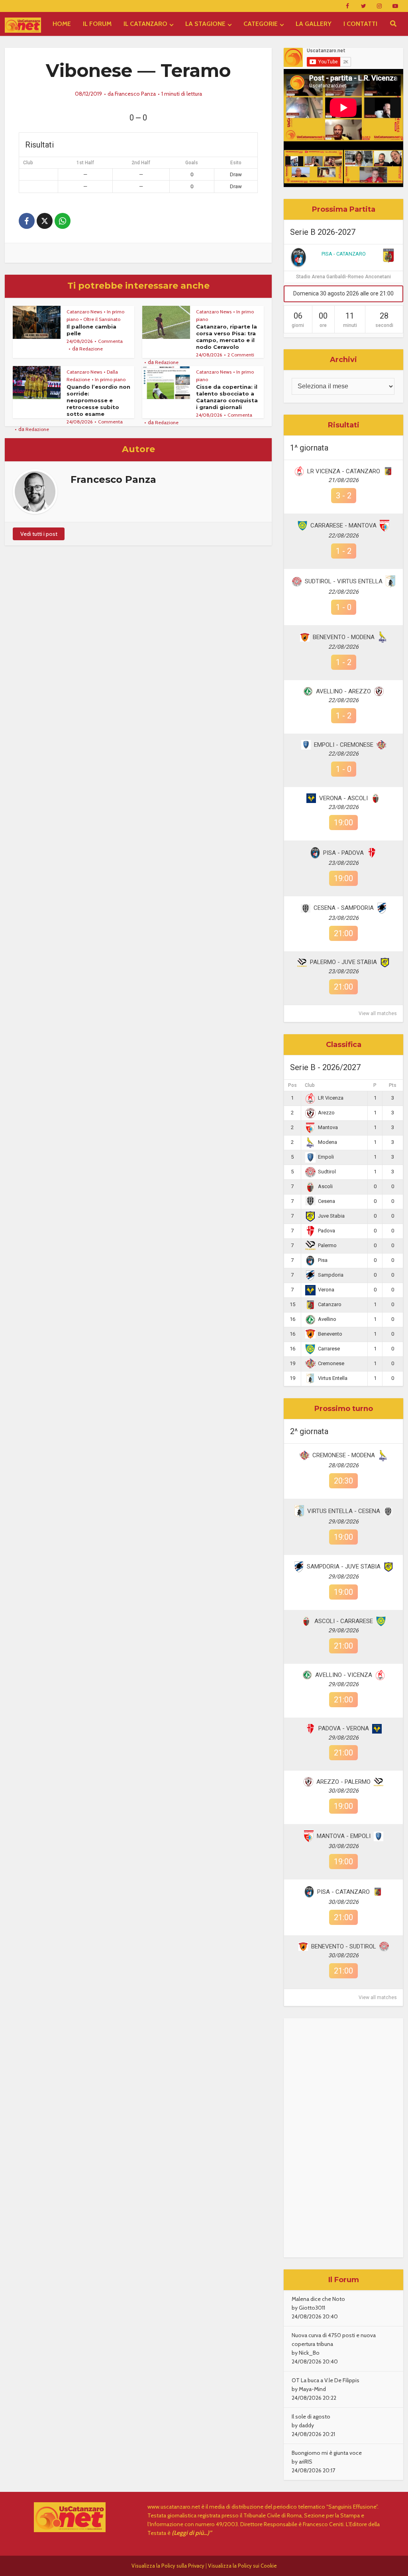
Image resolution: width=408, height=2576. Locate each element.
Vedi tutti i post (39, 534)
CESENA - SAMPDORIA (344, 908)
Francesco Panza (135, 94)
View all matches (378, 1013)
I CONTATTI (360, 24)
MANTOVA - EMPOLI (344, 1836)
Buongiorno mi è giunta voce (327, 2453)
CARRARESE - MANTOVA (343, 525)
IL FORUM (97, 24)
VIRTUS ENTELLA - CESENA (344, 1511)
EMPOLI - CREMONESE (344, 745)
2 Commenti (241, 355)
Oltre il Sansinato (102, 319)
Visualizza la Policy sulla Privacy (168, 2566)
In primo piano (110, 379)
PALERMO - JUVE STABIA (343, 962)
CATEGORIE (261, 24)
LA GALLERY (314, 24)
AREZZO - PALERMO (343, 1782)
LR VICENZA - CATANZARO (344, 471)
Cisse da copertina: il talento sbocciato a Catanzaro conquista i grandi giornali (227, 397)
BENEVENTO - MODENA (344, 637)
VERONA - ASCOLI (343, 798)
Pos (292, 1085)
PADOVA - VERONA (344, 1728)
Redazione (91, 349)
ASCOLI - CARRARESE (344, 1621)
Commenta (110, 341)
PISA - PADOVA (343, 853)
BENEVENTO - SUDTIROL (344, 1946)
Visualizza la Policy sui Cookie (242, 2566)
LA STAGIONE (205, 24)
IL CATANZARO (145, 24)
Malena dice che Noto (318, 2299)
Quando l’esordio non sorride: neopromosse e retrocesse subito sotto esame (98, 400)
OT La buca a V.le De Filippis (326, 2380)
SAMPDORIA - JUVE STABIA (344, 1566)
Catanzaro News (84, 312)
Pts (393, 1085)
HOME (62, 24)
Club (310, 1085)
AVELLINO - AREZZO (343, 691)
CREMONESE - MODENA (344, 1455)
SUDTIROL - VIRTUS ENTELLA (344, 581)
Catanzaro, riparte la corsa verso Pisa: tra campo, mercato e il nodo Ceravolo (227, 337)
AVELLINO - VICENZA (344, 1675)
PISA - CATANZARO (344, 254)
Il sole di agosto (311, 2417)
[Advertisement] (343, 2138)
